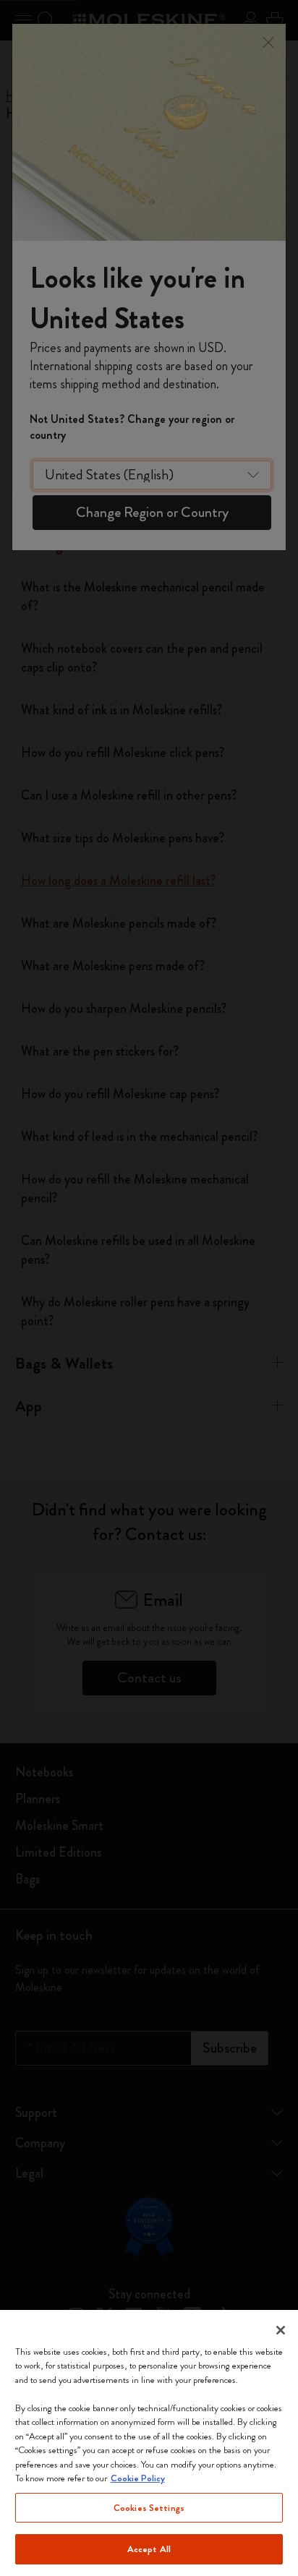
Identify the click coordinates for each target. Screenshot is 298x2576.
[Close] (281, 2330)
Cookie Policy (138, 2478)
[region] (149, 2443)
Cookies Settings (149, 2508)
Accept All (149, 2549)
